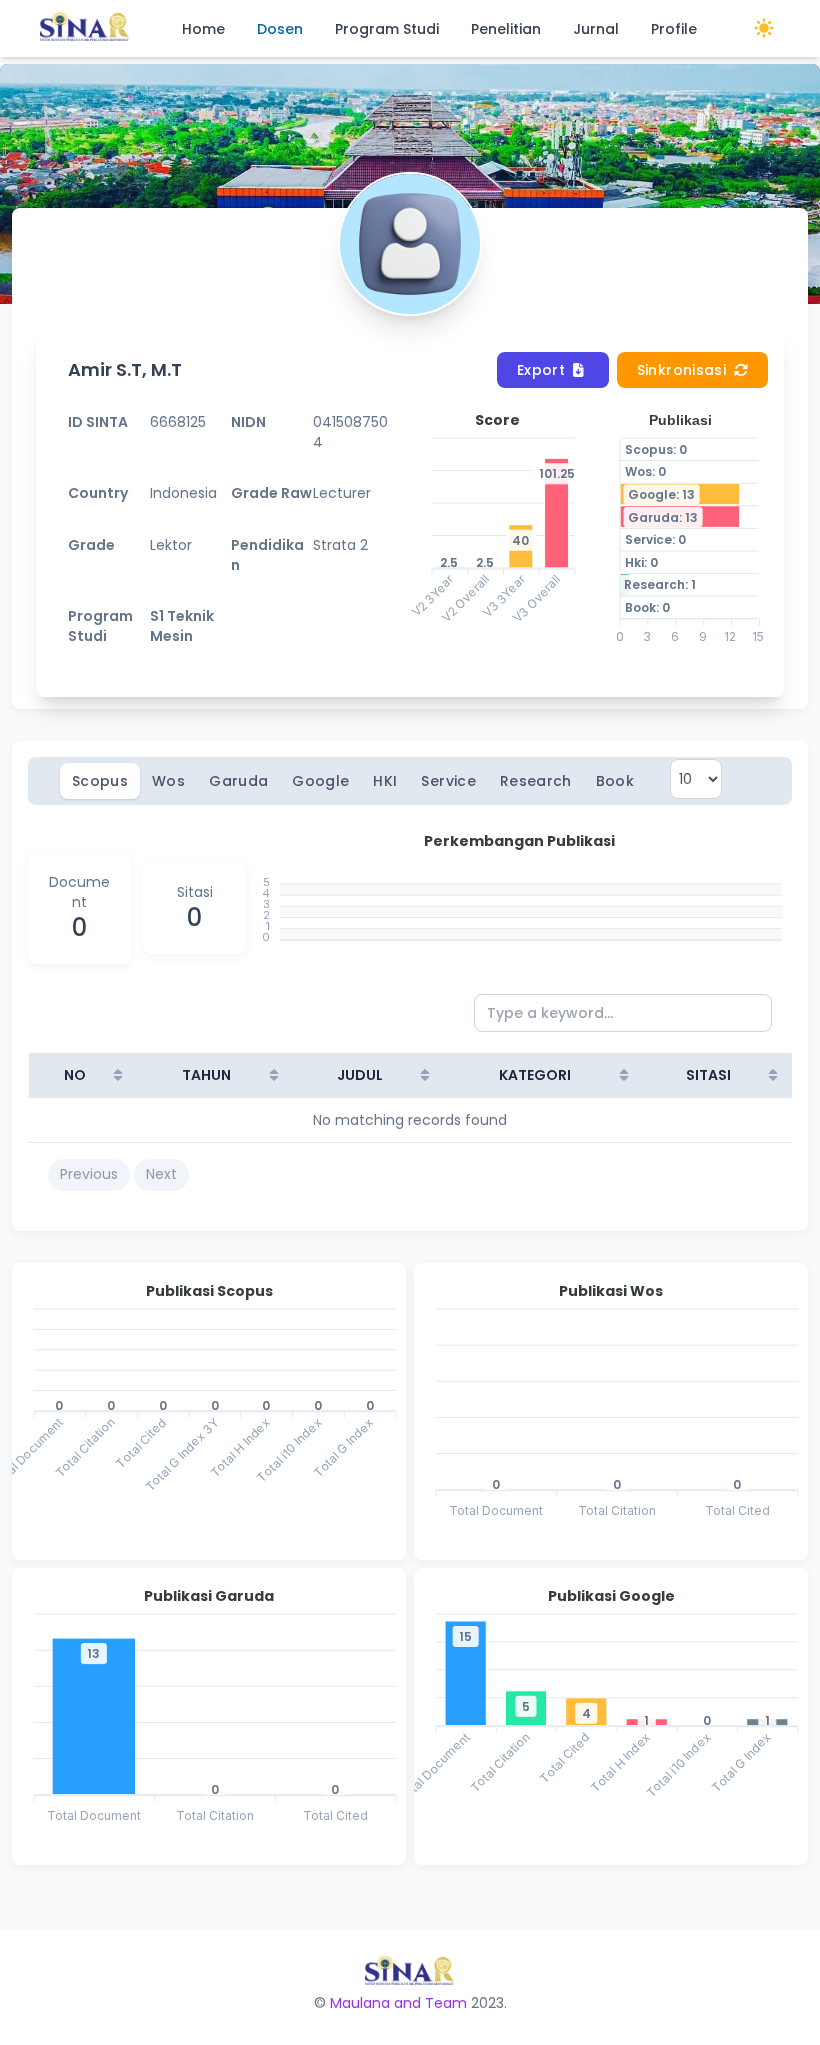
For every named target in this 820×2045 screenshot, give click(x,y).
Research (536, 781)
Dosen (280, 29)
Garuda (238, 781)
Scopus (100, 781)
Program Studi (387, 29)
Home (203, 29)
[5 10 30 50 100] (696, 781)
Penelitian (506, 29)
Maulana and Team (398, 2003)
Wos (168, 781)
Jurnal (596, 29)
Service (448, 781)
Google (320, 781)
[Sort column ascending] (118, 1075)
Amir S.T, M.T (125, 369)
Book (615, 781)
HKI (385, 781)
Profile (674, 29)
